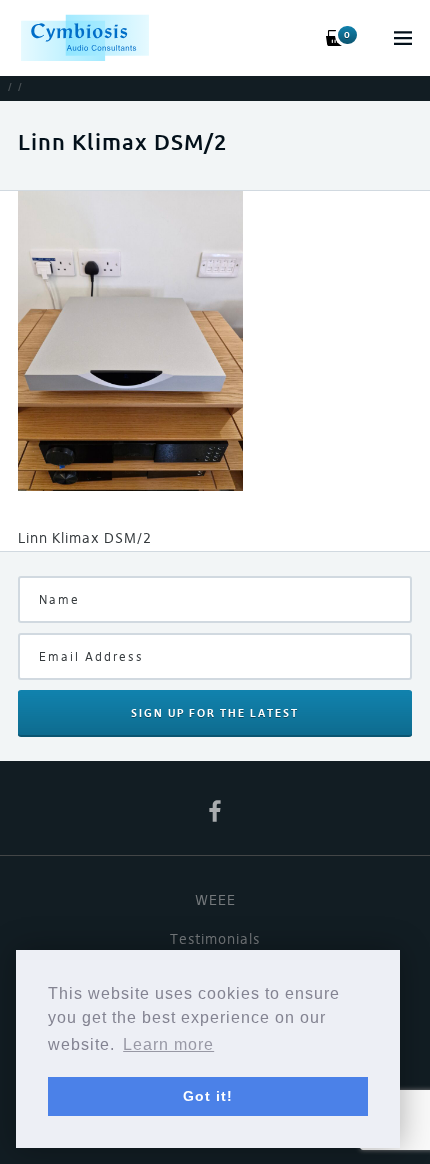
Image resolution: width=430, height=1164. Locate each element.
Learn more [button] (168, 1044)
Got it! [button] (208, 1096)
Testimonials (215, 939)
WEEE (215, 900)
